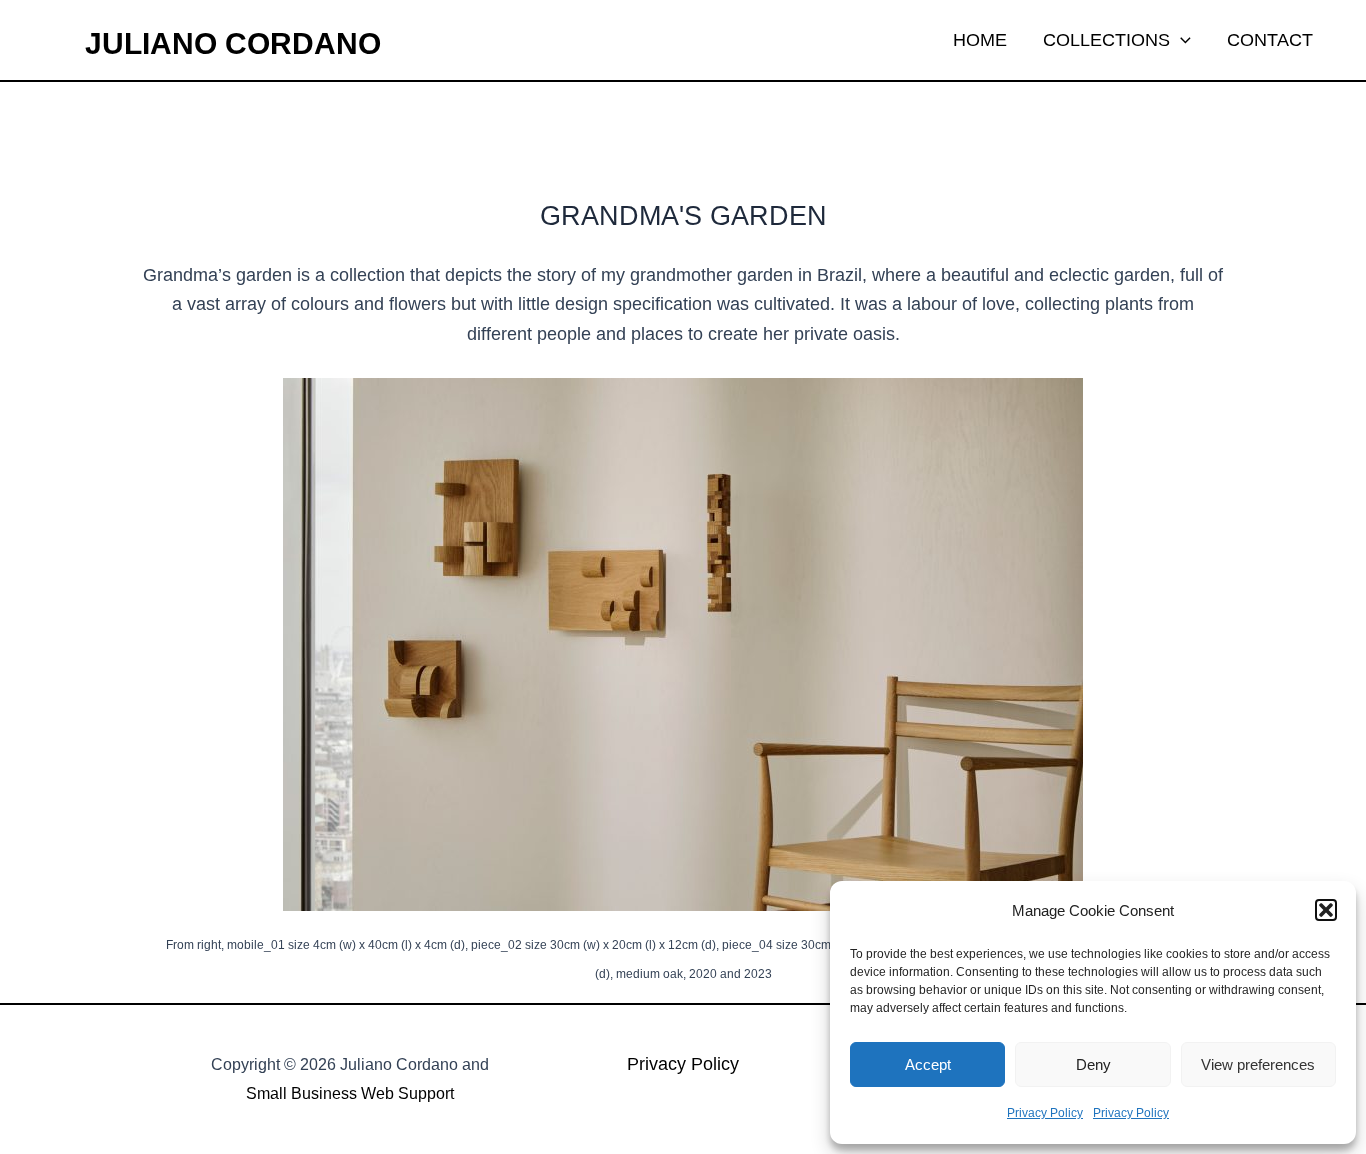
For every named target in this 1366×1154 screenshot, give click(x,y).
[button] (1326, 910)
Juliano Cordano (233, 43)
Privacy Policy (1045, 1113)
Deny (1093, 1064)
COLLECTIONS (1106, 40)
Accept (928, 1064)
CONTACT (1270, 40)
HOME (980, 40)
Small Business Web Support (350, 1093)
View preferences (1258, 1064)
